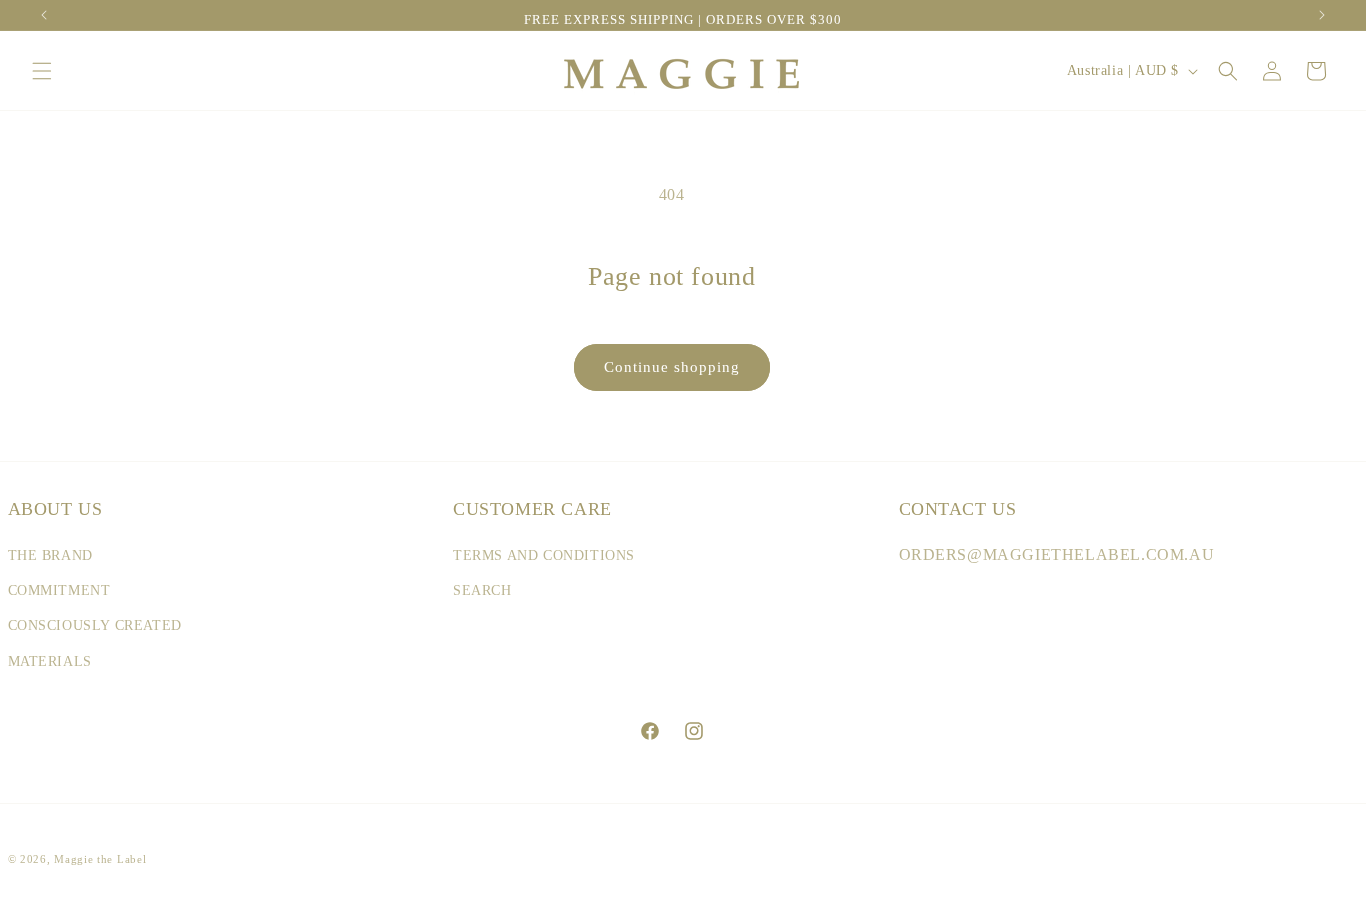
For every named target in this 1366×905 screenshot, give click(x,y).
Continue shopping (672, 367)
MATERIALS (50, 661)
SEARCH (482, 590)
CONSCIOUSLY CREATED (95, 625)
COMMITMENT (59, 590)
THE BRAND (50, 555)
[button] (42, 71)
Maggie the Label (100, 859)
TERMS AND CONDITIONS (544, 555)
